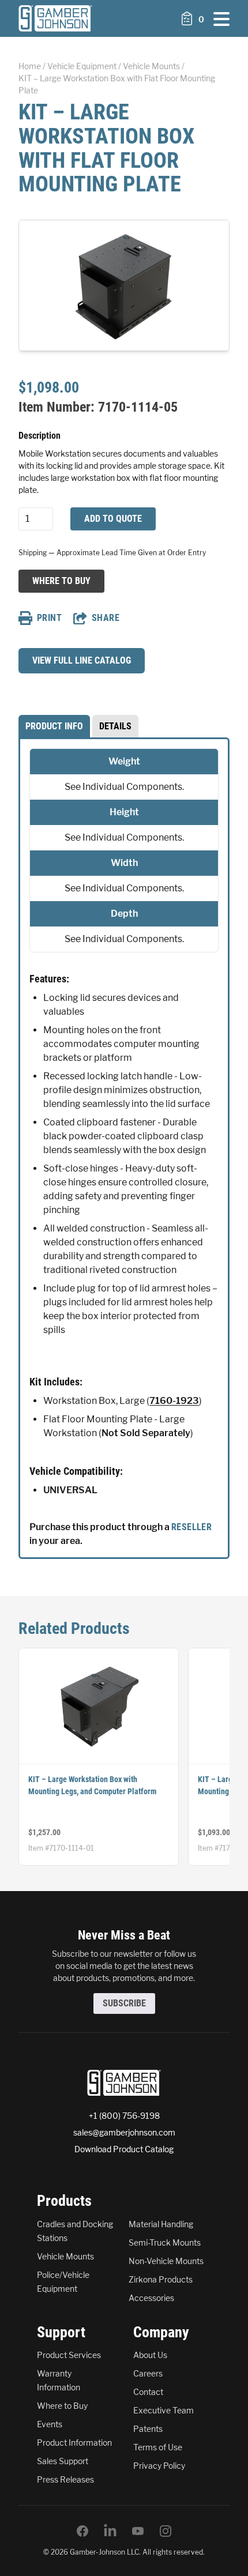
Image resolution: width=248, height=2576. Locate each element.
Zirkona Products (161, 2279)
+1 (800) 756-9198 (124, 2116)
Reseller (191, 1527)
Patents (148, 2429)
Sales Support (63, 2461)
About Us (150, 2355)
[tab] (54, 726)
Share (106, 618)
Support (61, 2332)
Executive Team (164, 2410)
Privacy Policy (159, 2466)
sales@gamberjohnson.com (124, 2132)
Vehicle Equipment (82, 66)
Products (64, 2201)
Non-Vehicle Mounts (166, 2261)
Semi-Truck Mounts (165, 2242)
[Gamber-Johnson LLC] (55, 18)
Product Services (69, 2355)
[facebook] (82, 2531)
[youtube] (138, 2531)
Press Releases (65, 2479)
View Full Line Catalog (82, 660)
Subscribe (124, 2003)
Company (161, 2332)
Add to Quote (113, 519)
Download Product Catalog (124, 2149)
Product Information (74, 2443)
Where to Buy (61, 581)
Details (115, 726)
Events (50, 2424)
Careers (148, 2373)
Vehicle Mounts (151, 66)
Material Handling (161, 2224)
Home (30, 66)
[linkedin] (110, 2531)
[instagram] (166, 2531)
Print (49, 618)
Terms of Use (158, 2447)
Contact (148, 2392)
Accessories (151, 2298)
